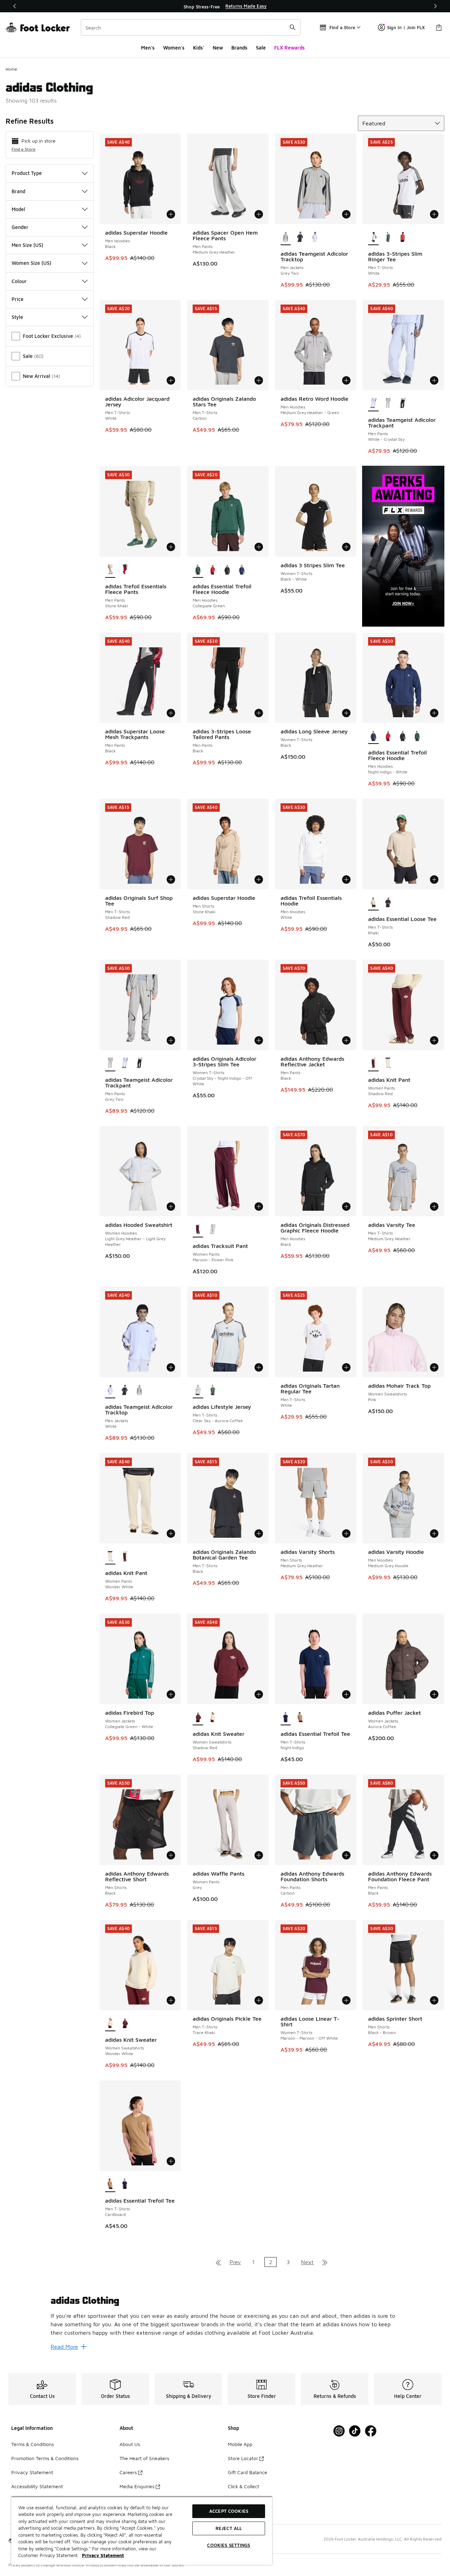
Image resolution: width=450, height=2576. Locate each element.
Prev (235, 2262)
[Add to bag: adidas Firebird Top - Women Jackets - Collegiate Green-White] (171, 1694)
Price (18, 299)
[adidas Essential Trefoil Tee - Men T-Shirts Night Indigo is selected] (286, 1718)
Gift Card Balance (247, 2472)
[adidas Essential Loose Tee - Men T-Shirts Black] (388, 903)
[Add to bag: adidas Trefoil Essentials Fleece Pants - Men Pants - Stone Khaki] (171, 547)
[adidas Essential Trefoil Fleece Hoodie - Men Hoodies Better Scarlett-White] (213, 570)
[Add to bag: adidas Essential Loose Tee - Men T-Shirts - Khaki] (434, 880)
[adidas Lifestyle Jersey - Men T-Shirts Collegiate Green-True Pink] (213, 1391)
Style (17, 317)
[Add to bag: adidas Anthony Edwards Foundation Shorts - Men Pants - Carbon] (346, 1855)
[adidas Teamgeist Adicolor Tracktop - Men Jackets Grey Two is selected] (286, 237)
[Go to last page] (325, 2262)
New (218, 48)
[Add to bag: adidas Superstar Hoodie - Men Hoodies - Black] (171, 214)
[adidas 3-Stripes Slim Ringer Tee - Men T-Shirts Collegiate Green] (388, 237)
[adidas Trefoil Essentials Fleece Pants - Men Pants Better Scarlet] (125, 570)
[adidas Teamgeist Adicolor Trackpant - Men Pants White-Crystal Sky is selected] (373, 404)
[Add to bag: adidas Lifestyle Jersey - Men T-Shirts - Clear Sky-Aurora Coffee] (259, 1367)
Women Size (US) (31, 263)
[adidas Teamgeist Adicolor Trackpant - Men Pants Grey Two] (388, 404)
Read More (64, 2347)
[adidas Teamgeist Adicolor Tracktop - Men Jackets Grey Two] (140, 1391)
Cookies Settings (229, 2545)
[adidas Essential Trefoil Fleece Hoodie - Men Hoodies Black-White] (227, 570)
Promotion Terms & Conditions (45, 2458)
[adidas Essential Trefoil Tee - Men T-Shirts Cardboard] (300, 1718)
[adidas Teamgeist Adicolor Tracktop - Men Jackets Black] (300, 237)
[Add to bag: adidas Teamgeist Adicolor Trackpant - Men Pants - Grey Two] (171, 1040)
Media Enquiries (137, 2486)
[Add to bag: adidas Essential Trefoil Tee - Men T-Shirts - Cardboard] (171, 2161)
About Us (130, 2444)
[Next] (435, 6)
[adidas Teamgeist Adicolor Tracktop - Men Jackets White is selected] (110, 1391)
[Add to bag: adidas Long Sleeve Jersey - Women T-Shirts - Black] (346, 713)
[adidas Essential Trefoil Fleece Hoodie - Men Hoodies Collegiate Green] (417, 736)
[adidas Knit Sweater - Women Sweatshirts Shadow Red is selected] (198, 1718)
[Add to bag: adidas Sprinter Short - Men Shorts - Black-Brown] (434, 2000)
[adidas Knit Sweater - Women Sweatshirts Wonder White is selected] (110, 2023)
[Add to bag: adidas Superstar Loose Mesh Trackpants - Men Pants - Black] (171, 713)
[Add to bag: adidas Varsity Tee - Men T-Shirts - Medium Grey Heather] (434, 1207)
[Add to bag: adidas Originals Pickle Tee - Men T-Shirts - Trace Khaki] (259, 2000)
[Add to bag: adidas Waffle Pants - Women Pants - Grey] (259, 1855)
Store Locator (243, 2458)
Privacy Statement (32, 2472)
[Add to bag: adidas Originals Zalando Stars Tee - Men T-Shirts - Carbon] (259, 380)
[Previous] (15, 6)
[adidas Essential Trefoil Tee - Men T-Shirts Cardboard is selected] (110, 2184)
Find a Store (24, 149)
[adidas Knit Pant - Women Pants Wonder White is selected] (110, 1557)
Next (307, 2262)
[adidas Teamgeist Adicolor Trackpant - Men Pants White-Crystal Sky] (125, 1064)
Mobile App (240, 2444)
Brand (18, 191)
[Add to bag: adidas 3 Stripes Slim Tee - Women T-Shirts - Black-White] (346, 547)
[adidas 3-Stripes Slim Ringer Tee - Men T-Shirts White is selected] (373, 237)
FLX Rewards (290, 48)
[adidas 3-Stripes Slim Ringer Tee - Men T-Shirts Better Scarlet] (403, 237)
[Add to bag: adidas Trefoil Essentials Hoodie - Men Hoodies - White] (346, 880)
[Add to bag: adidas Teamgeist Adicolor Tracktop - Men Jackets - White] (171, 1367)
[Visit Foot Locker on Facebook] (371, 2431)
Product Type (27, 173)
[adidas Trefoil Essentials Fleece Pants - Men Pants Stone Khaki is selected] (110, 570)
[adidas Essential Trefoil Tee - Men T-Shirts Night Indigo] (125, 2184)
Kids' (199, 48)
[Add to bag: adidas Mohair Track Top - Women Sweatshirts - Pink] (434, 1367)
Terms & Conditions (33, 2444)
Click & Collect (243, 2486)
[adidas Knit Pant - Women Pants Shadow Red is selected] (373, 1064)
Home (11, 69)
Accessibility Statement (37, 2486)
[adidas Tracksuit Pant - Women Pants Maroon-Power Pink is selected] (198, 1230)
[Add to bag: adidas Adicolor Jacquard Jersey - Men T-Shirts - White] (171, 380)
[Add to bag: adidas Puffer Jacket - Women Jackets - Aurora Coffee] (434, 1694)
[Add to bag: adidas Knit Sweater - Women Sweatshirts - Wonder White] (171, 2000)
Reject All (229, 2528)
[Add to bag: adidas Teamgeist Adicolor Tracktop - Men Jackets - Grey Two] (346, 214)
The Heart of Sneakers (144, 2458)
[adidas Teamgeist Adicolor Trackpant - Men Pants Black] (403, 404)
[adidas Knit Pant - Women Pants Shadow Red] (125, 1557)
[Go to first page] (218, 2262)
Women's (174, 48)
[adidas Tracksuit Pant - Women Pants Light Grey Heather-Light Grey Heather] (213, 1230)
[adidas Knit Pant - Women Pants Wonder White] (388, 1064)
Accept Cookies (229, 2511)
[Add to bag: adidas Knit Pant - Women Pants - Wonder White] (171, 1534)
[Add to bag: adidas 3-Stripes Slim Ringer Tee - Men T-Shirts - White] (434, 214)
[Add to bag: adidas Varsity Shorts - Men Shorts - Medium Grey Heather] (346, 1534)
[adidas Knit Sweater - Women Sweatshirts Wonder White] (213, 1718)
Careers (128, 2472)
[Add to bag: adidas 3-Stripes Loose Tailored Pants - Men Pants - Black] (259, 713)
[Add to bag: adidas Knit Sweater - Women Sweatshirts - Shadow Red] (259, 1694)
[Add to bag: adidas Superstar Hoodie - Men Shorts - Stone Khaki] (259, 880)
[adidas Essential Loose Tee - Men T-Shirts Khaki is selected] (373, 903)
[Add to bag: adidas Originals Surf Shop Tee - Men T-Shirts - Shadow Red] (171, 880)
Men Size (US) (27, 245)
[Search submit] (292, 27)
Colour (19, 281)
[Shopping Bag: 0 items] (439, 27)
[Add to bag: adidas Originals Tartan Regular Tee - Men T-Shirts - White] (346, 1367)
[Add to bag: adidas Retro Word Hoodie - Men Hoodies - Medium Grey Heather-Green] (346, 380)
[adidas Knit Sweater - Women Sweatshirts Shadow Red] (125, 2023)
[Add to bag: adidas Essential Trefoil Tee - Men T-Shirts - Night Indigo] (346, 1694)
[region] (225, 6)
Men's (148, 48)
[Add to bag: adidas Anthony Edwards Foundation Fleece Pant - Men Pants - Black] (434, 1855)
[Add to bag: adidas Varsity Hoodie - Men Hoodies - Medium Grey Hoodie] (434, 1534)
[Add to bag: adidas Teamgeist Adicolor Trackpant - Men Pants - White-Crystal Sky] (434, 380)
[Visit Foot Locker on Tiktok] (355, 2431)
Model (18, 209)
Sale (261, 48)
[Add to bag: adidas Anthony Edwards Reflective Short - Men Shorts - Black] (171, 1855)
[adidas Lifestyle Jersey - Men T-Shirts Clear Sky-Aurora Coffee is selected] (198, 1391)
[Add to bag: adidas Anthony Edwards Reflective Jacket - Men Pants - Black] (346, 1040)
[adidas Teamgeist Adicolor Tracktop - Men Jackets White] (315, 237)
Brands (239, 48)
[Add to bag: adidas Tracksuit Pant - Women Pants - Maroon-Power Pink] (259, 1207)
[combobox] (191, 27)
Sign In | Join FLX (406, 27)
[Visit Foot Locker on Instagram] (339, 2431)
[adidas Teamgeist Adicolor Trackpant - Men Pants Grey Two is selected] (110, 1064)
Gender (20, 227)
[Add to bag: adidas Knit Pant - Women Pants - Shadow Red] (434, 1040)
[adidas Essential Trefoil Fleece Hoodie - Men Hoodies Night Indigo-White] (242, 570)
